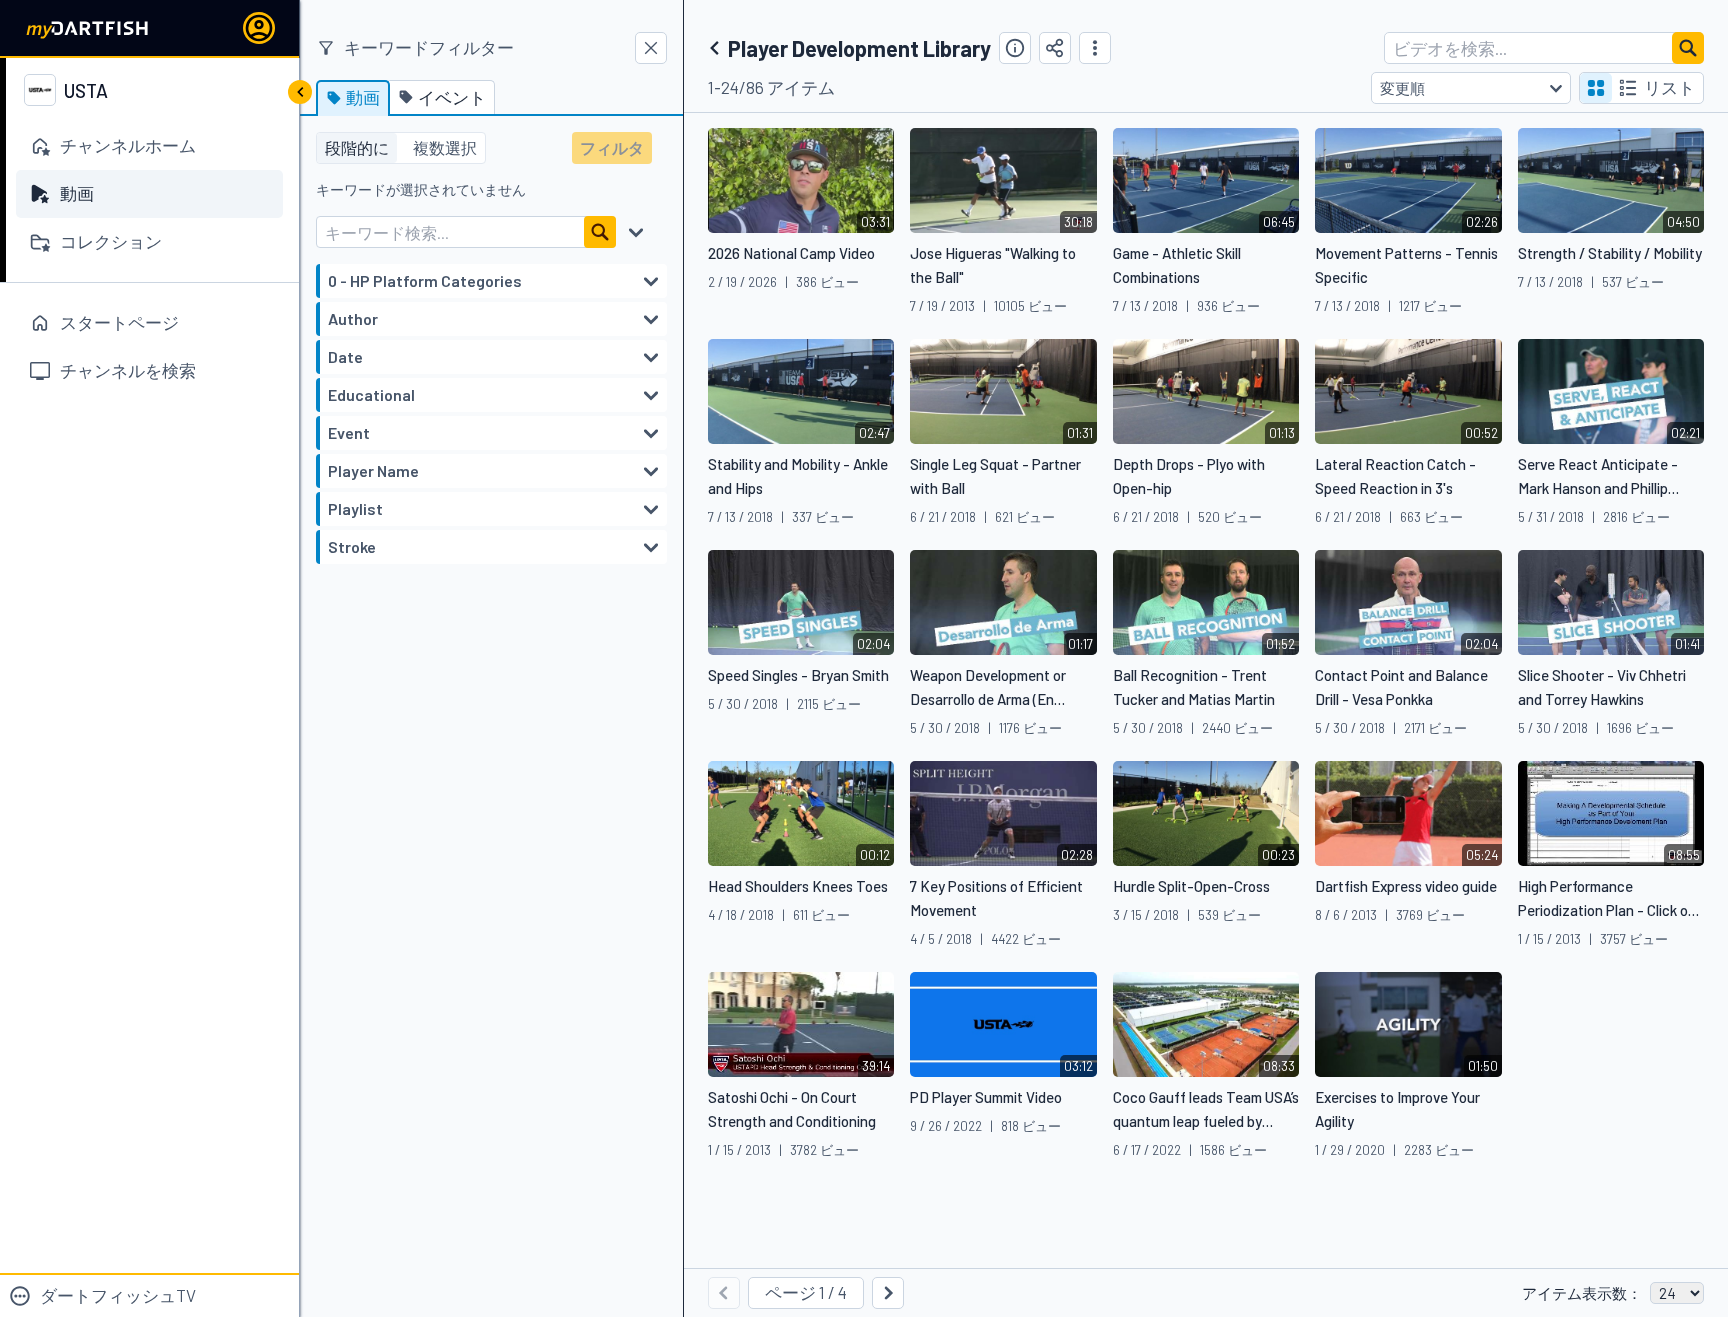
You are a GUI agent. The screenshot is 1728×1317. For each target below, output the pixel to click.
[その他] (1095, 48)
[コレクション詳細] (1015, 48)
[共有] (1055, 48)
